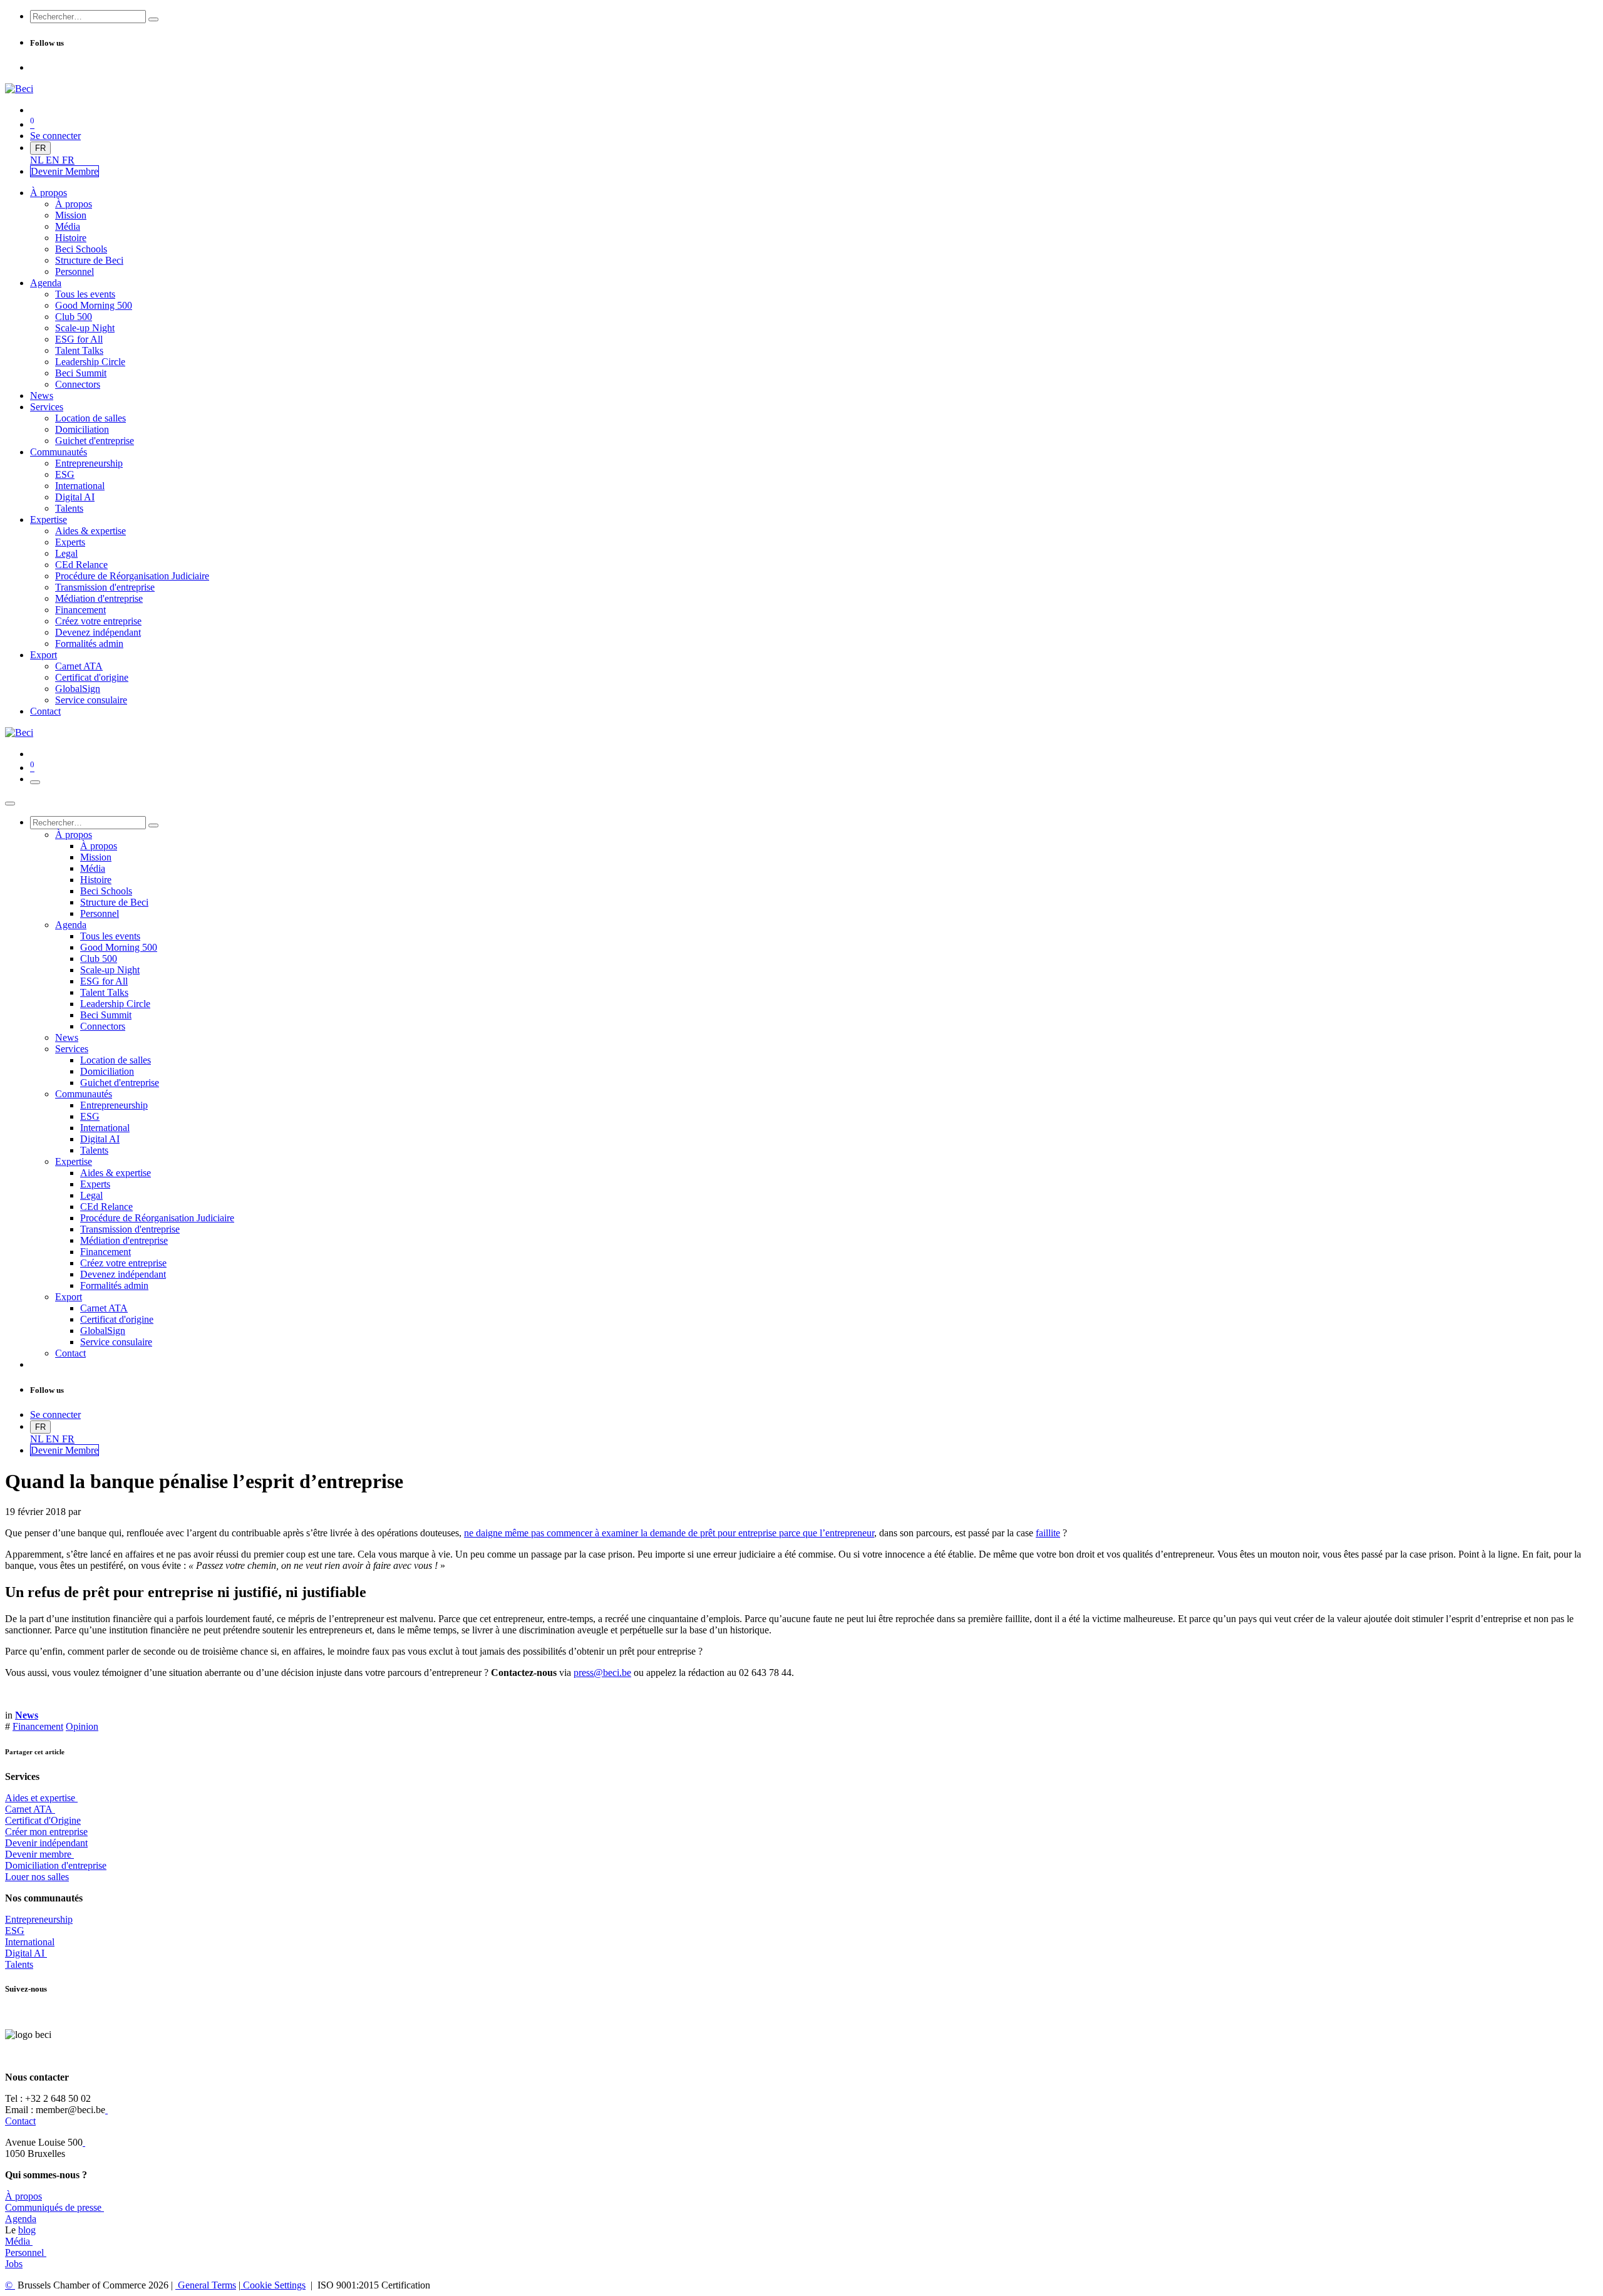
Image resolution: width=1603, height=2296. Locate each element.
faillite (1048, 1533)
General (206, 2285)
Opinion (82, 1726)
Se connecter (55, 136)
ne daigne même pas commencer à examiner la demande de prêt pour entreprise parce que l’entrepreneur (669, 1533)
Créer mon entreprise (46, 1832)
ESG (15, 1931)
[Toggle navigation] (35, 782)
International (30, 1942)
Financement (38, 1726)
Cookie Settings (273, 2285)
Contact (20, 2121)
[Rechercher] (153, 19)
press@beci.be (602, 1673)
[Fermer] (10, 804)
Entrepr (39, 1919)
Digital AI (25, 1953)
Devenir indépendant (46, 1843)
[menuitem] (38, 160)
